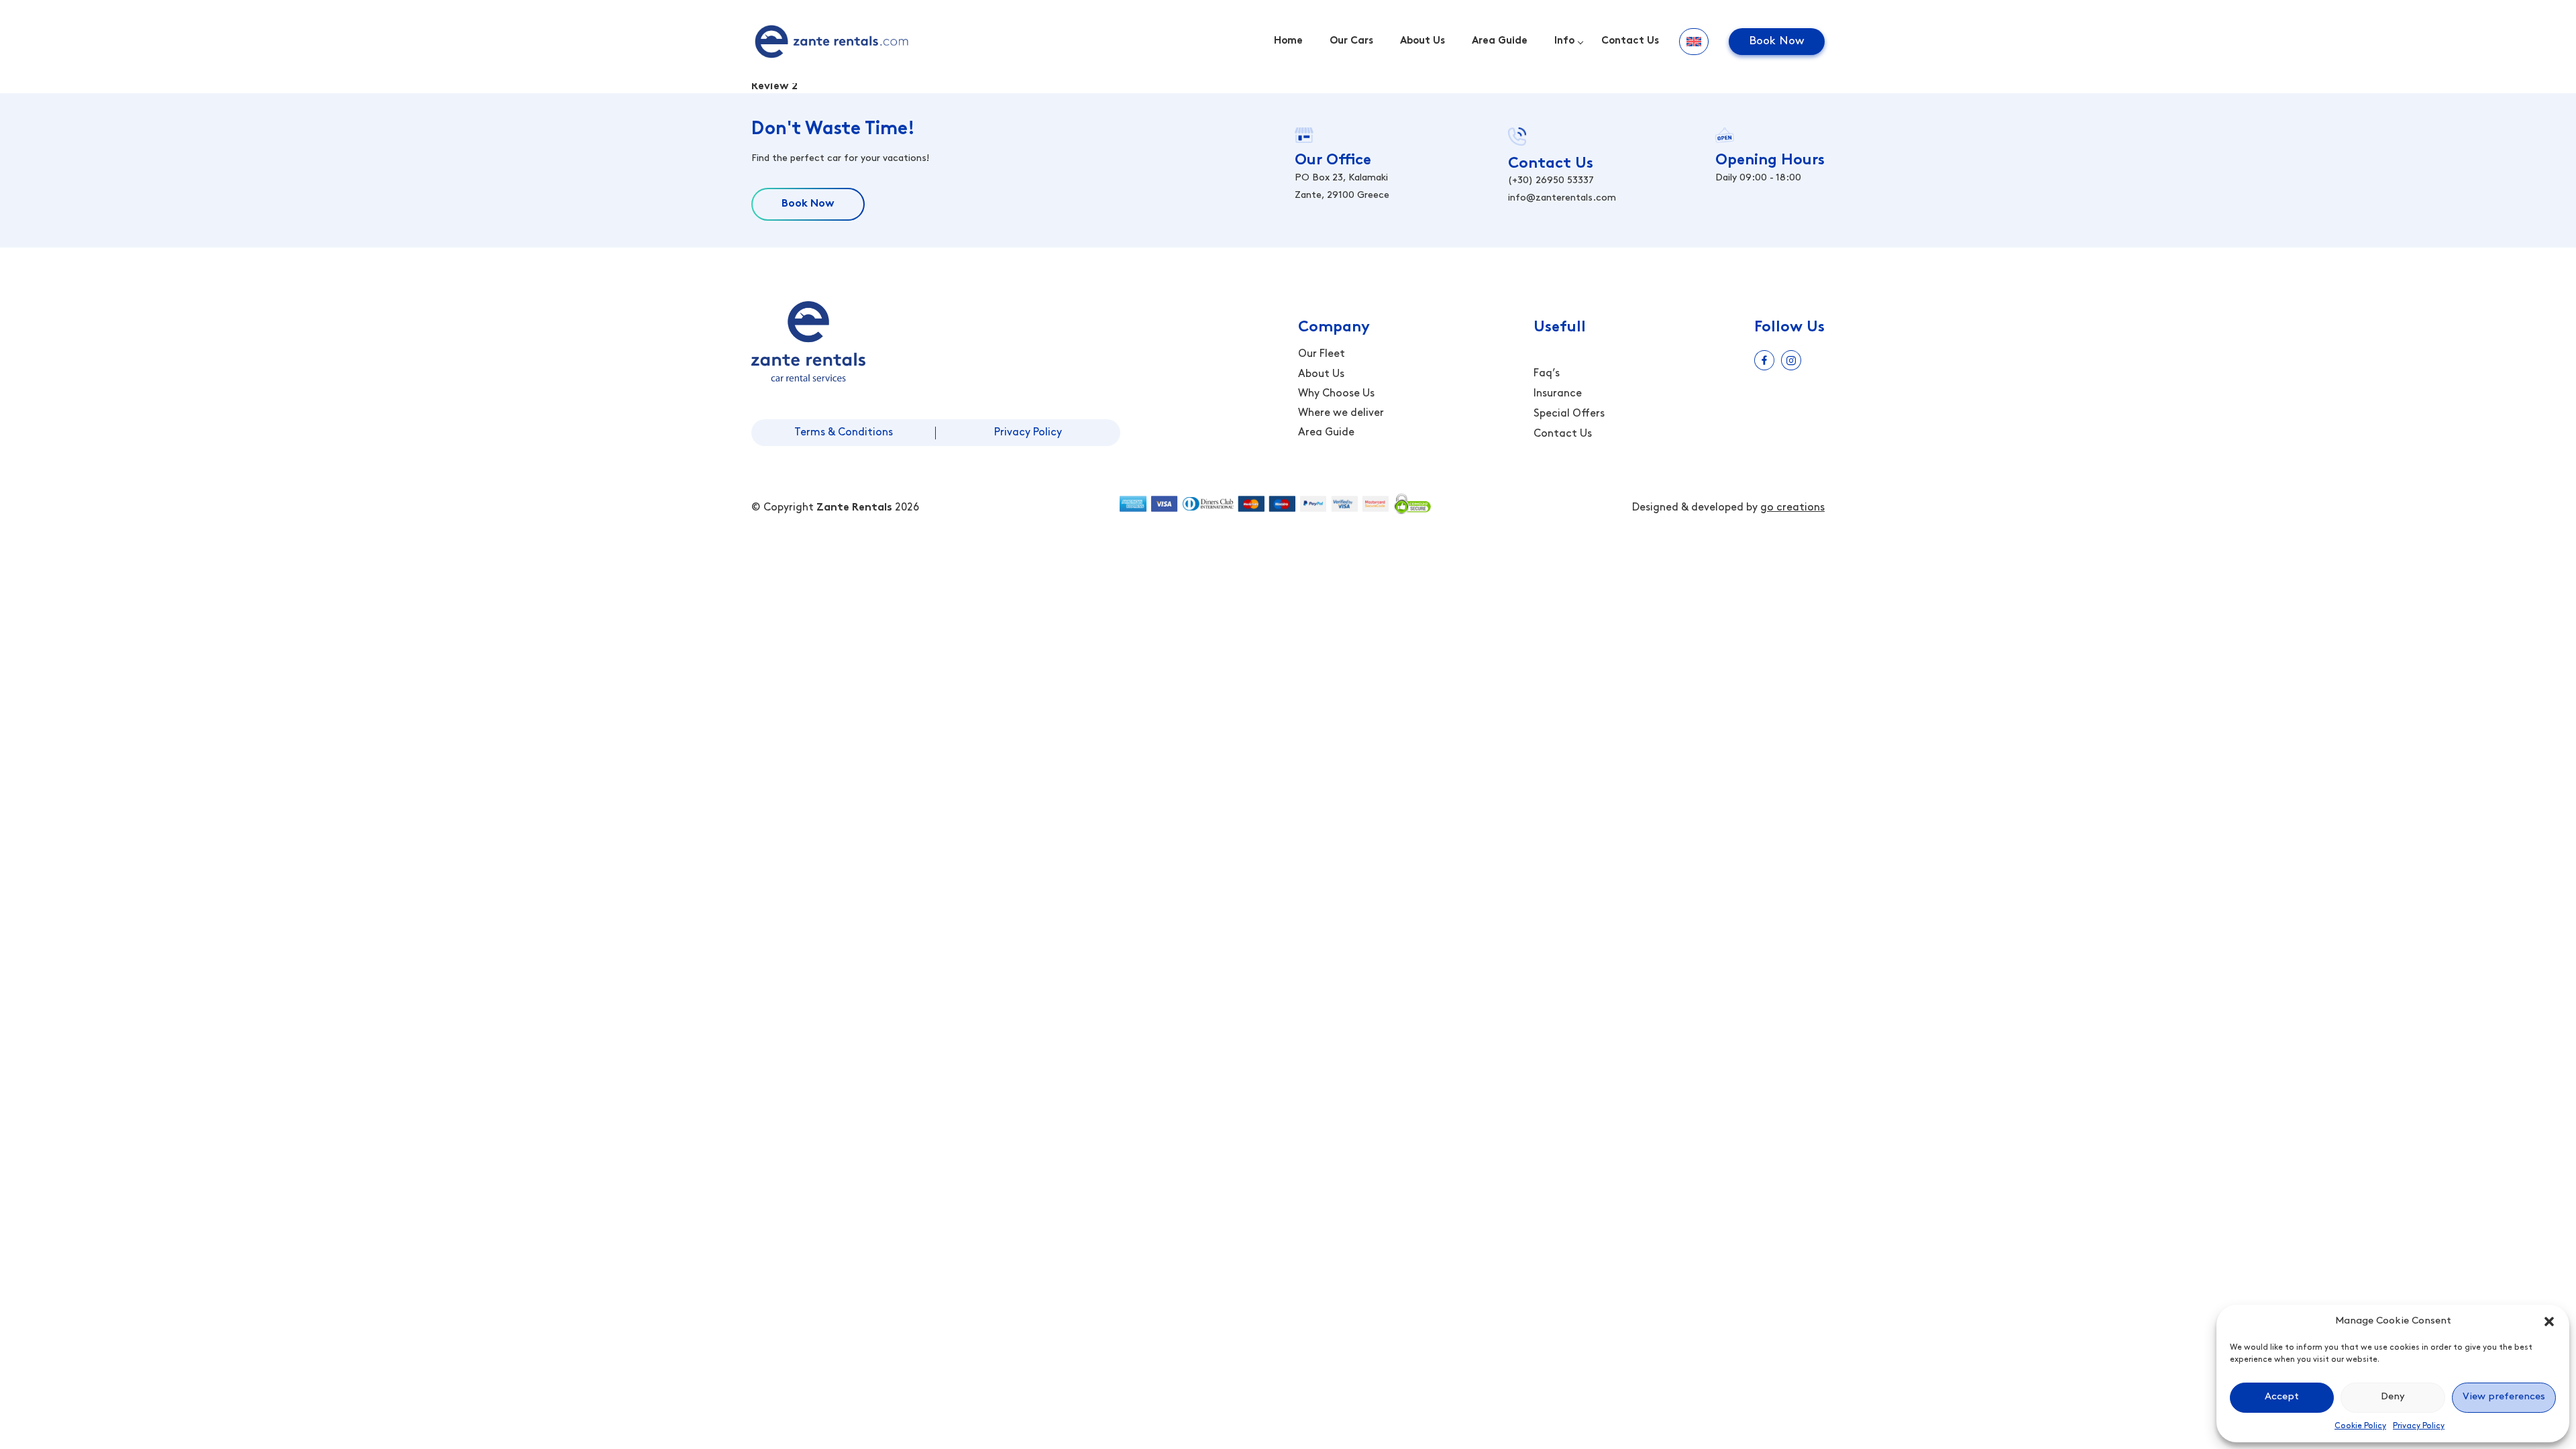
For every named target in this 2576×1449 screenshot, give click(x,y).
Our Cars (1351, 41)
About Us (1423, 41)
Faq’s (1547, 374)
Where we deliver (1341, 413)
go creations (1792, 508)
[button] (2549, 1322)
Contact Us (1630, 41)
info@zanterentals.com (1562, 198)
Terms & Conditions (844, 433)
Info (1564, 41)
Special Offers (1569, 414)
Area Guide (1500, 41)
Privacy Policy (2419, 1426)
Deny (2393, 1397)
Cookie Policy (2360, 1426)
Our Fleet (1322, 354)
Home (1288, 41)
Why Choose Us (1336, 394)
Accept (2282, 1397)
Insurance (1558, 394)
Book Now (1777, 41)
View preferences (2504, 1397)
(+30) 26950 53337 (1551, 181)
